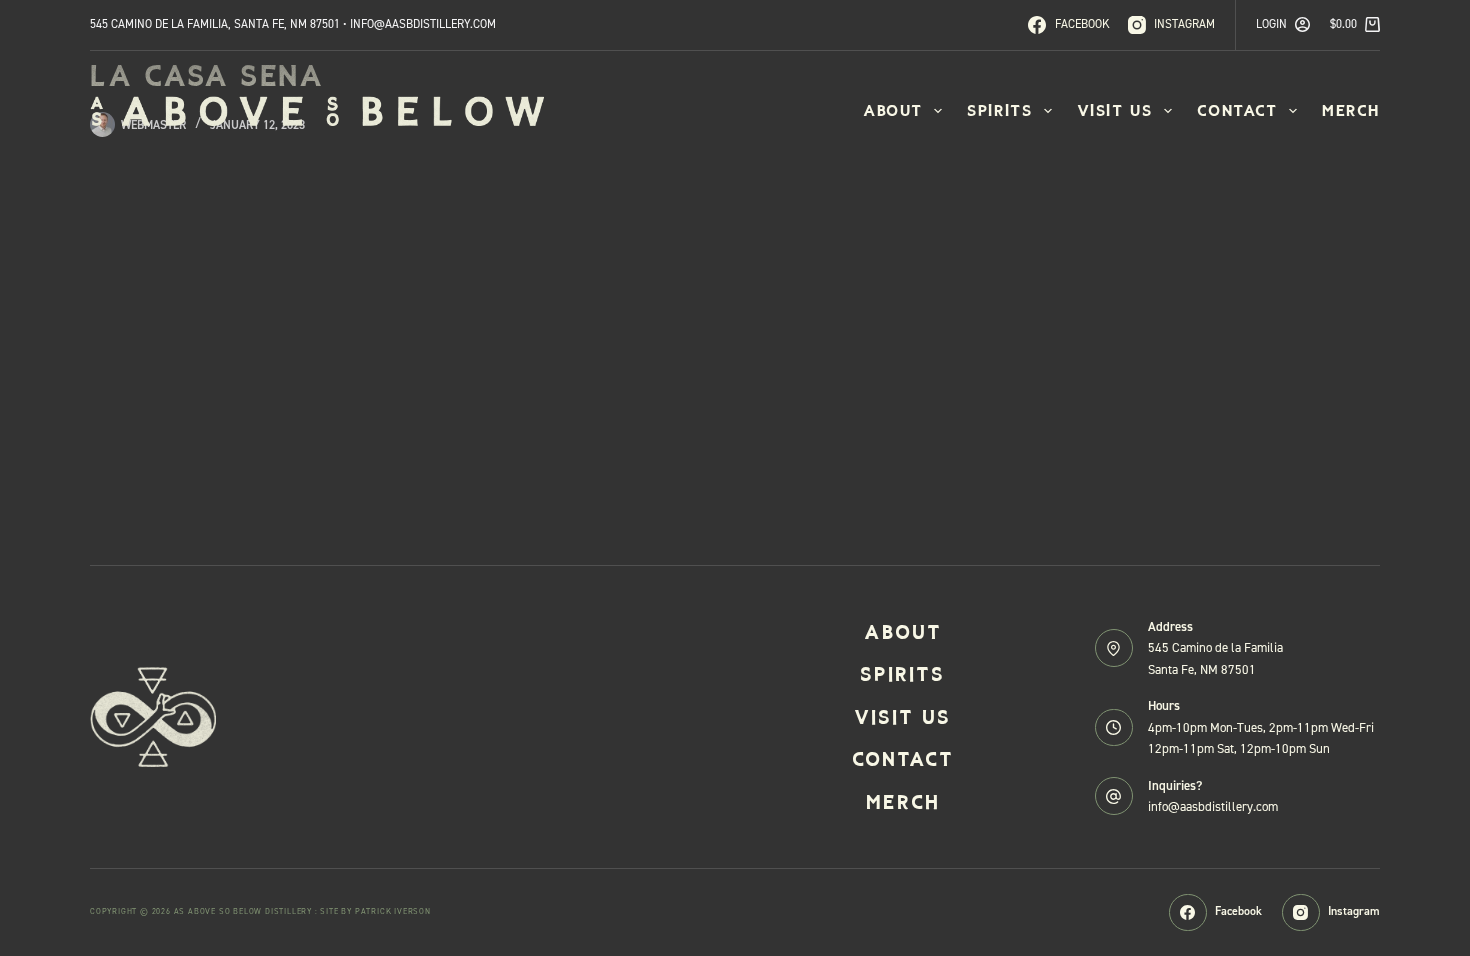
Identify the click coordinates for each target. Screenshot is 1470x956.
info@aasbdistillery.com (1213, 806)
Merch (1351, 110)
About (893, 110)
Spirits (999, 110)
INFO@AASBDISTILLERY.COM (423, 24)
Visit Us (1115, 110)
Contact (1237, 110)
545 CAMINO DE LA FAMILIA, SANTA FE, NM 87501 (215, 24)
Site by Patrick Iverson (375, 911)
